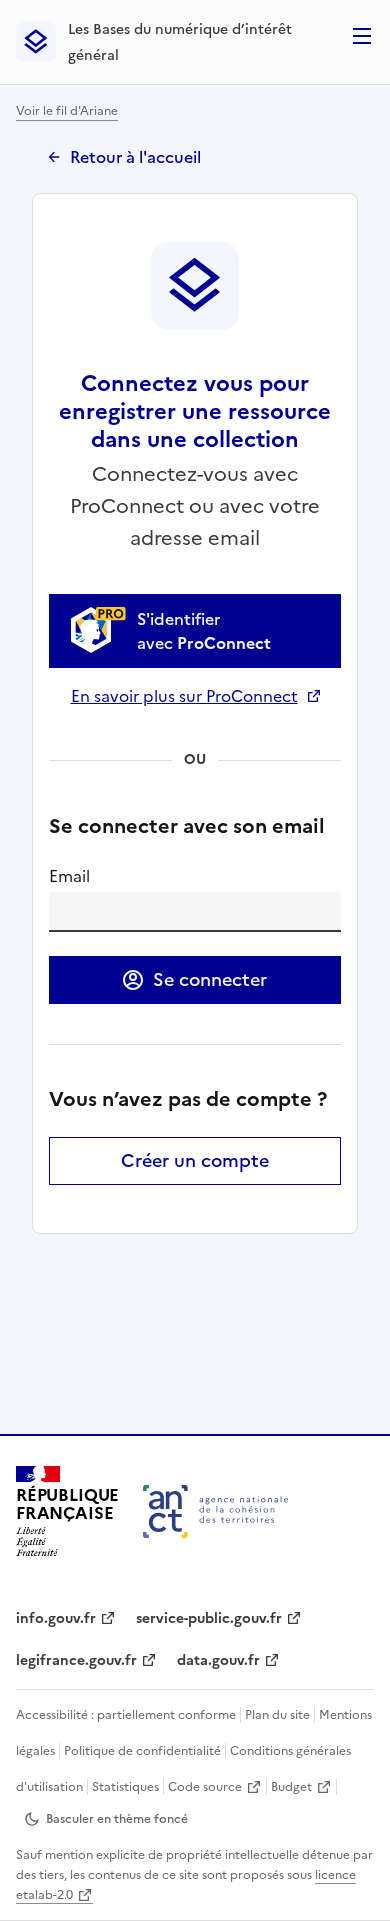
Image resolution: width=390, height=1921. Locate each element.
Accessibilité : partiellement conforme (126, 1715)
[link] (195, 631)
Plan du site (277, 1715)
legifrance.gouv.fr (76, 1660)
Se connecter (210, 979)
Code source (205, 1787)
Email (69, 876)
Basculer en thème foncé (117, 1819)
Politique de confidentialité (142, 1751)
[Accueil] (215, 1511)
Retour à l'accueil (135, 157)
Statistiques (125, 1787)
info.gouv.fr (56, 1618)
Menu (362, 36)
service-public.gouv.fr (209, 1618)
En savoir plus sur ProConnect (195, 696)
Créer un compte (195, 1160)
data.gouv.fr (218, 1660)
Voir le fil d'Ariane (67, 111)
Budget (291, 1787)
